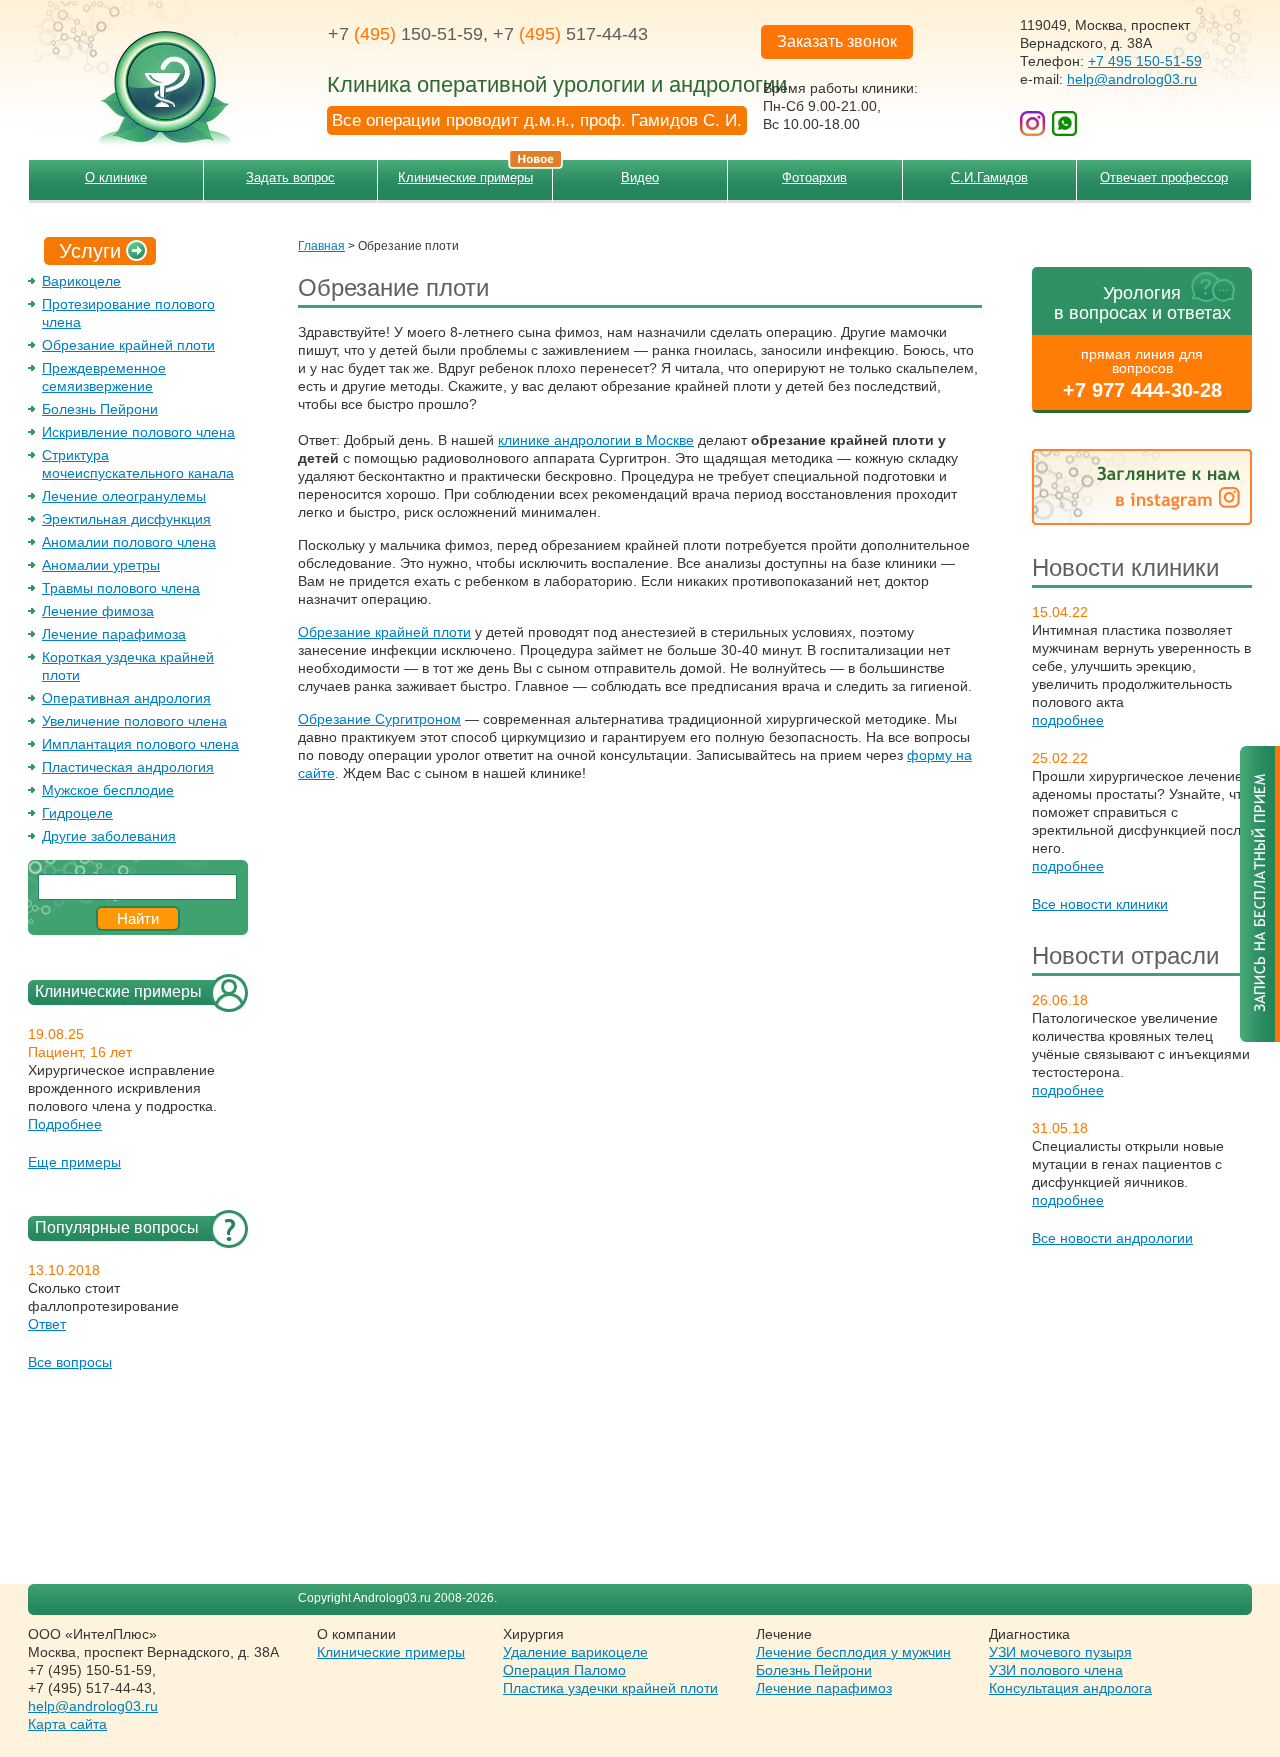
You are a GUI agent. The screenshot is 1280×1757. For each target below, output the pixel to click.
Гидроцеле (77, 813)
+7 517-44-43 (570, 34)
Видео (640, 177)
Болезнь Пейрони (100, 409)
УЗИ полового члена (1056, 1670)
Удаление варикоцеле (575, 1652)
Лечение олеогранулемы (124, 496)
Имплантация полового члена (140, 744)
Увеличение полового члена (134, 721)
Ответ (47, 1324)
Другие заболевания (109, 836)
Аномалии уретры (101, 565)
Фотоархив (814, 177)
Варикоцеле (81, 281)
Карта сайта (67, 1724)
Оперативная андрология (126, 698)
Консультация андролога (1070, 1688)
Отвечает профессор (1164, 177)
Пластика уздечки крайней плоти (610, 1688)
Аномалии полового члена (129, 542)
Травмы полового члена (121, 588)
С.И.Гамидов (989, 177)
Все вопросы (70, 1362)
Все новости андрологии (1112, 1238)
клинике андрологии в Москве (596, 440)
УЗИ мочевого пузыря (1060, 1652)
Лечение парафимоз (824, 1688)
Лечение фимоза (98, 611)
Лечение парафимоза (114, 634)
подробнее (1068, 720)
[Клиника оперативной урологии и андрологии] (153, 75)
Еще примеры (74, 1162)
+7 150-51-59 (405, 34)
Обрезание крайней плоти (128, 345)
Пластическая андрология (128, 767)
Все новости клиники (1100, 904)
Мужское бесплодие (108, 790)
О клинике (116, 177)
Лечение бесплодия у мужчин (853, 1652)
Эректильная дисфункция (126, 519)
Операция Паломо (564, 1670)
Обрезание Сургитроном (379, 719)
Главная (321, 246)
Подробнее (65, 1124)
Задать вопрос (290, 177)
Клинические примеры (465, 177)
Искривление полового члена (138, 432)
